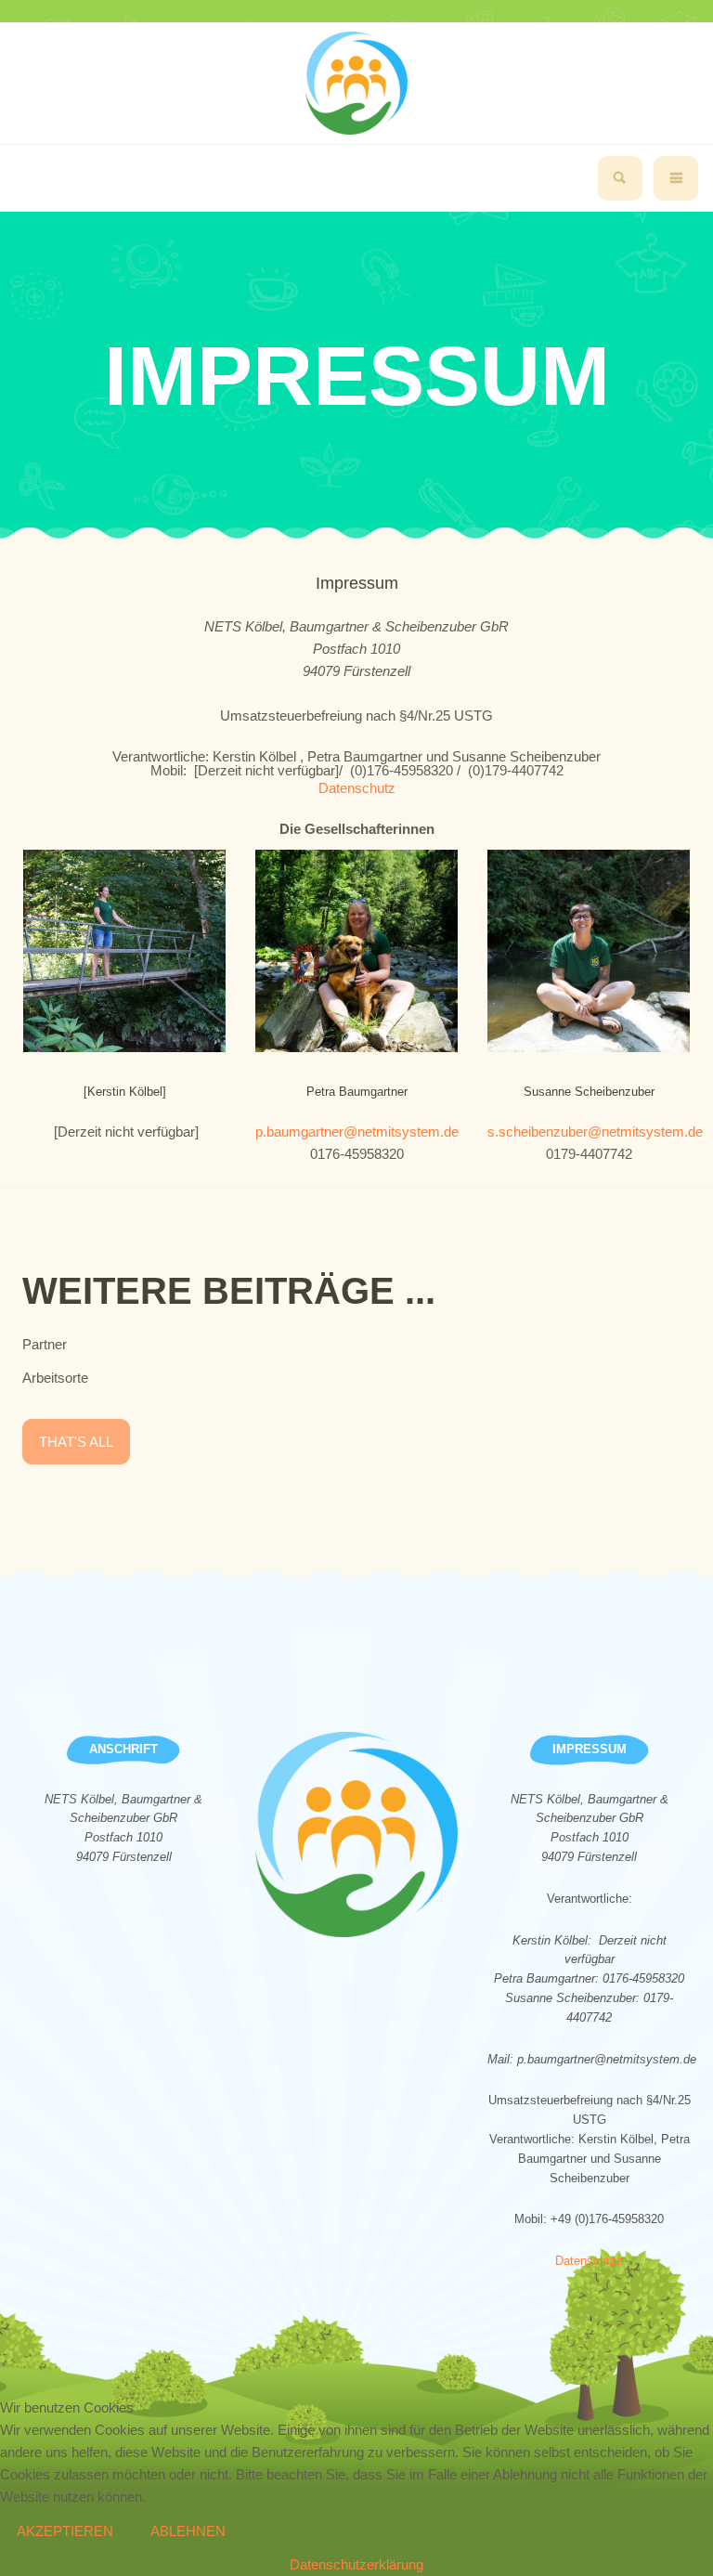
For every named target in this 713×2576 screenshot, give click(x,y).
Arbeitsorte (55, 1378)
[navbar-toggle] (676, 178)
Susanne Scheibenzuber (589, 1092)
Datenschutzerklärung (356, 2564)
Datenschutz (357, 788)
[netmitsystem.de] (356, 83)
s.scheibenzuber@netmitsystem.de (595, 1132)
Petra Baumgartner (357, 1092)
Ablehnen (188, 2531)
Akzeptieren (65, 2531)
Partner (45, 1344)
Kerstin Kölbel (125, 1092)
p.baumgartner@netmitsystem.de (357, 1132)
